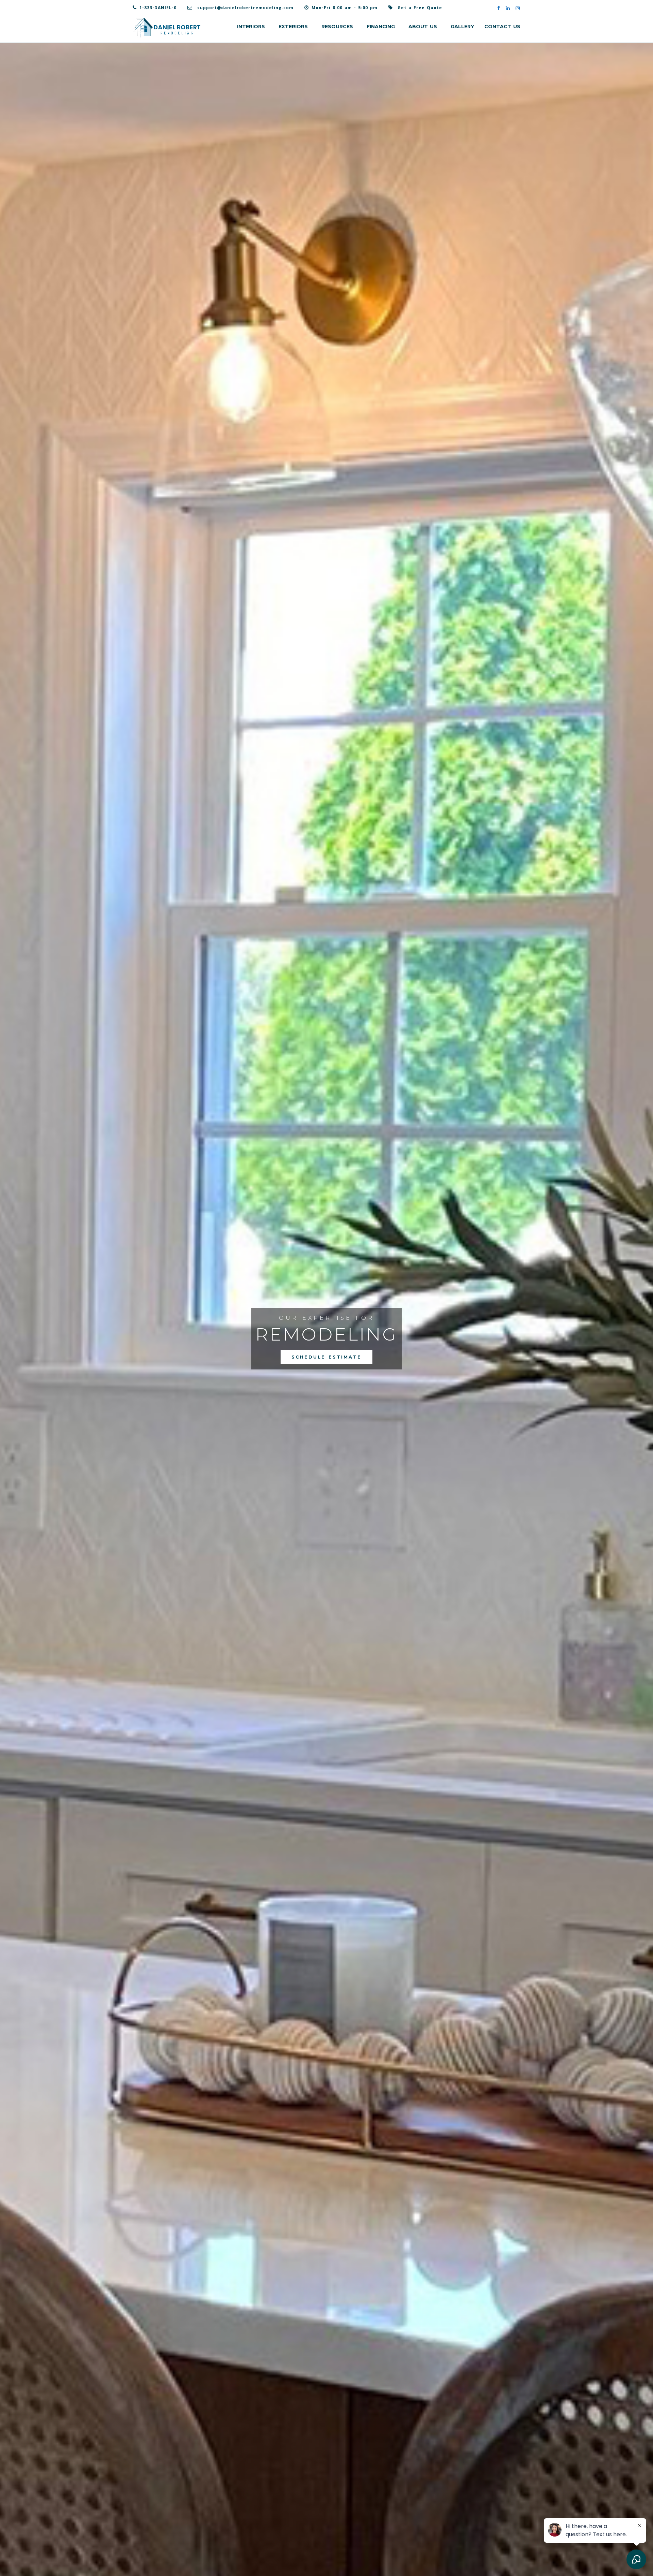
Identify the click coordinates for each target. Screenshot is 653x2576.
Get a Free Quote (420, 8)
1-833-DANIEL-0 (158, 8)
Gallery (462, 27)
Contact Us (502, 27)
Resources (337, 27)
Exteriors (293, 27)
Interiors (251, 27)
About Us (423, 27)
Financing (381, 27)
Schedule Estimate (326, 1357)
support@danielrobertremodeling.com (245, 8)
